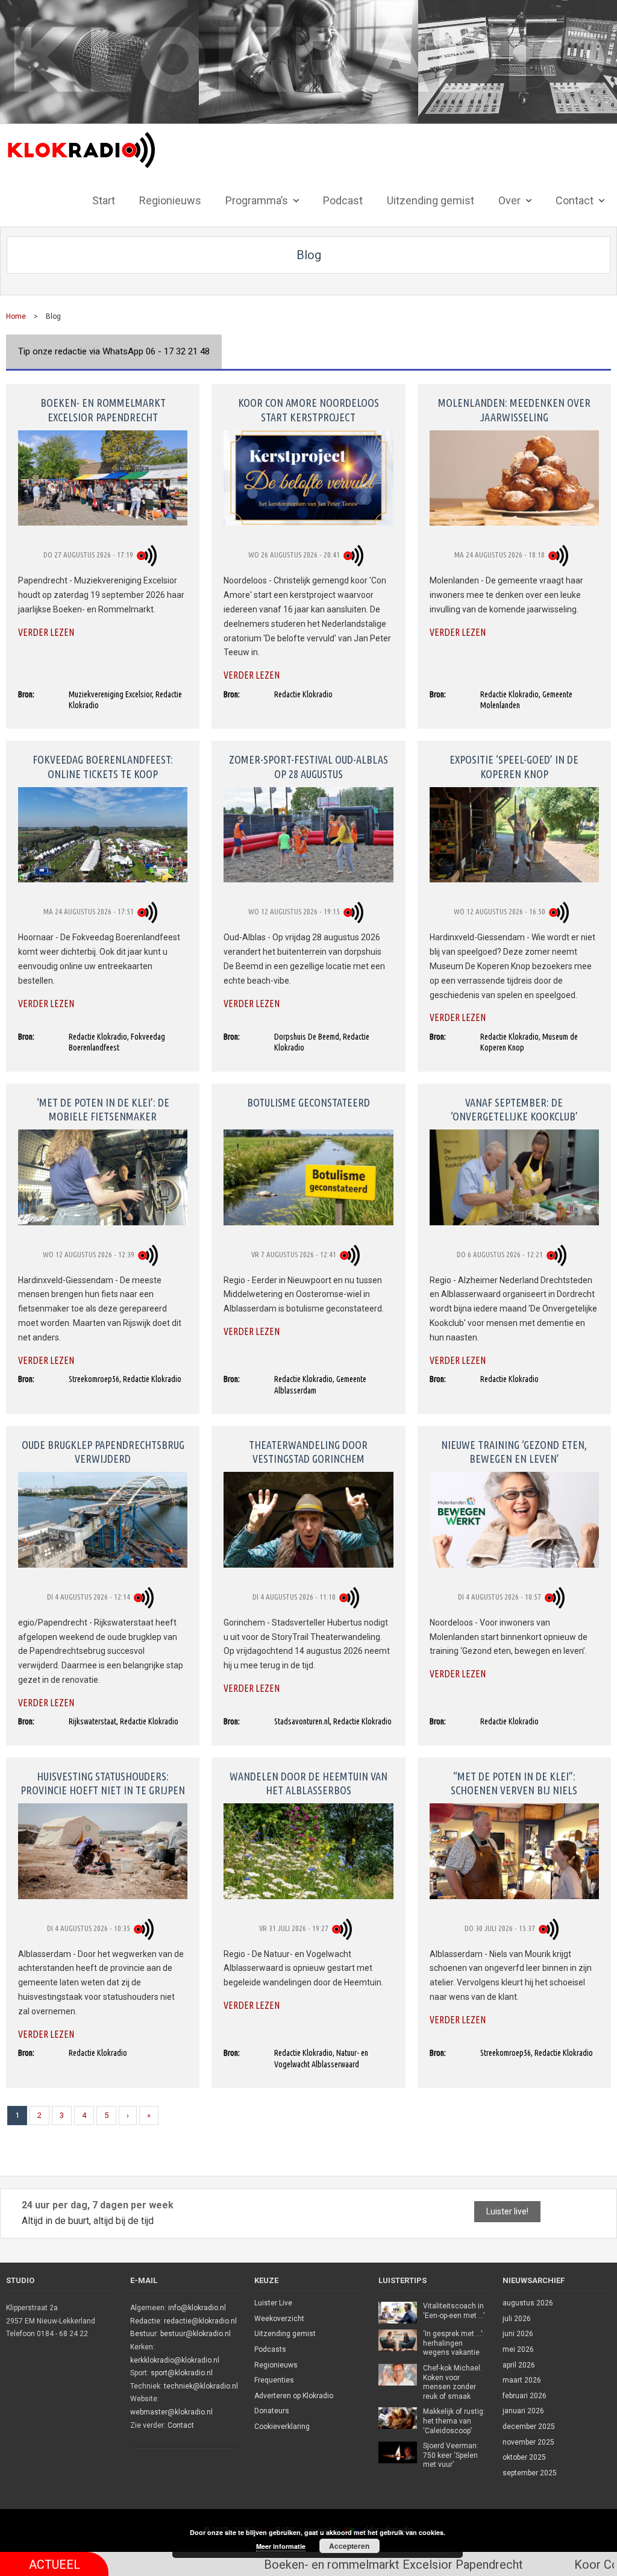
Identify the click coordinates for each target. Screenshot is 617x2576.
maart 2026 (522, 2380)
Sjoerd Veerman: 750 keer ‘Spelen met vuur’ (451, 2455)
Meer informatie (281, 2546)
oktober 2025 (524, 2457)
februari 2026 (525, 2396)
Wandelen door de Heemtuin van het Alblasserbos (308, 1783)
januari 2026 (523, 2411)
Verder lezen (46, 632)
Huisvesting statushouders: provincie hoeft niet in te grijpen (103, 1783)
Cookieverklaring (282, 2427)
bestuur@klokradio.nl (196, 2334)
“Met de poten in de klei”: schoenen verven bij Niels (514, 1783)
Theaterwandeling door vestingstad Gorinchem (308, 1452)
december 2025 (529, 2427)
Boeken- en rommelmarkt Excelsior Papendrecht (103, 410)
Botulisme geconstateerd (308, 1102)
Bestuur (143, 2334)
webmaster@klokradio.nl (171, 2412)
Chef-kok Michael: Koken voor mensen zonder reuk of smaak (453, 2382)
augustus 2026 (528, 2303)
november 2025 (528, 2442)
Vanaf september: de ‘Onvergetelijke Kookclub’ (514, 1109)
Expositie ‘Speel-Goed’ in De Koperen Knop (514, 766)
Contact (181, 2425)
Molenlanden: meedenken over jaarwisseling (514, 410)
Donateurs (272, 2411)
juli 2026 (517, 2319)
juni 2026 (518, 2334)
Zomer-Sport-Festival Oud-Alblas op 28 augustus (308, 766)
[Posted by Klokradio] (149, 555)
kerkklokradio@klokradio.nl (175, 2360)
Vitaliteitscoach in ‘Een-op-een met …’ (454, 2311)
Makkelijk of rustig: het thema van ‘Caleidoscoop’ (454, 2421)
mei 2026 (518, 2349)
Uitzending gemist (285, 2334)
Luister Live (273, 2303)
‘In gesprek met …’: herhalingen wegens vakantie (453, 2343)
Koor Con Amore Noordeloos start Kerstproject (308, 410)
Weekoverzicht (279, 2319)
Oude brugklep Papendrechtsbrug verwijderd (103, 1452)
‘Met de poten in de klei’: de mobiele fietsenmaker (103, 1109)
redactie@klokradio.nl (200, 2321)
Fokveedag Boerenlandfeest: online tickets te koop (103, 766)
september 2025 (530, 2473)
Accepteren (349, 2546)
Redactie (145, 2321)
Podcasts (270, 2349)
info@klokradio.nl (197, 2308)
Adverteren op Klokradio (294, 2396)
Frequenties (274, 2380)
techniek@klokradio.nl (201, 2386)
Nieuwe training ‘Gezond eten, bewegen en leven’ (514, 1452)
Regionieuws (276, 2365)
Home (16, 316)
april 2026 (519, 2365)
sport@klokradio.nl (182, 2373)
